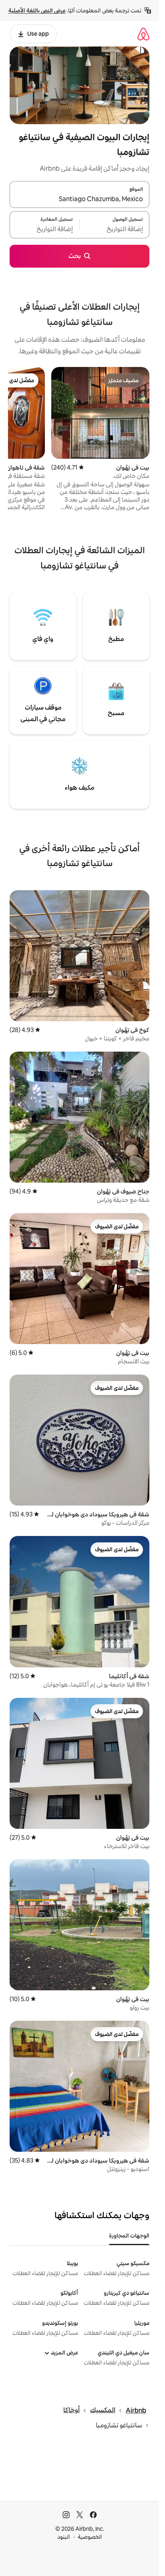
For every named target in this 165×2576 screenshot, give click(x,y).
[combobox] (79, 199)
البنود (64, 2537)
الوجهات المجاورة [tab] (129, 2235)
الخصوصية (90, 2537)
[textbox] (115, 230)
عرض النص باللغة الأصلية (37, 10)
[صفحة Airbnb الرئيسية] (143, 34)
